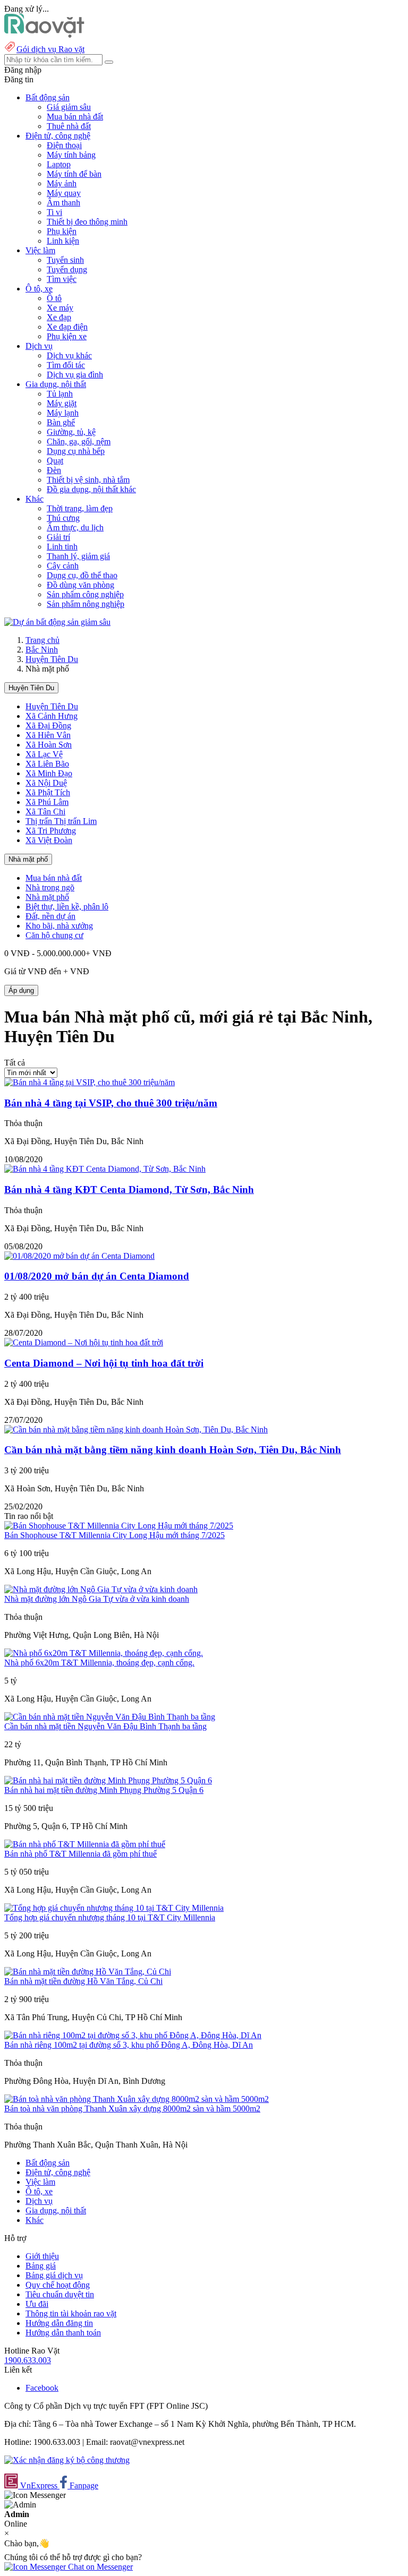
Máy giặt (62, 403)
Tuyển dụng (67, 269)
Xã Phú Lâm (47, 802)
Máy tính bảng (71, 155)
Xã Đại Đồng (48, 725)
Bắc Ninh (42, 650)
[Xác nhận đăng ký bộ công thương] (67, 2460)
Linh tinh (62, 547)
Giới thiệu (42, 2256)
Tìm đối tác (66, 365)
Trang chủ (42, 640)
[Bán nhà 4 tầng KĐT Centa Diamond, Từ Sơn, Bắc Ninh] (105, 1169)
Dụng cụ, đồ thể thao (82, 575)
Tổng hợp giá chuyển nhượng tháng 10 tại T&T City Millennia (110, 1917)
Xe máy (60, 308)
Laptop (59, 164)
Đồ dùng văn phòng (80, 585)
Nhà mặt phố (28, 859)
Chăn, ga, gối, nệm (79, 441)
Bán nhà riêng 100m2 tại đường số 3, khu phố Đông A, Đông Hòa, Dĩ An (129, 2045)
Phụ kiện (62, 231)
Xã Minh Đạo (49, 773)
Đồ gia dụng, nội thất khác (91, 489)
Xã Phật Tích (48, 792)
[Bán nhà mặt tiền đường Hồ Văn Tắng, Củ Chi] (88, 1972)
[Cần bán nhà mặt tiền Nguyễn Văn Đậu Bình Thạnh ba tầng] (110, 1717)
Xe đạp (59, 317)
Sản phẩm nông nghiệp (86, 604)
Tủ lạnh (60, 394)
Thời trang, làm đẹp (80, 508)
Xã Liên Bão (47, 764)
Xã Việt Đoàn (49, 840)
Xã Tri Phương (51, 831)
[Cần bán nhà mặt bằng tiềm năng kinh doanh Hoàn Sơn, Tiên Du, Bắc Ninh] (136, 1429)
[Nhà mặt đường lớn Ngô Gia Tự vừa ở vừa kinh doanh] (101, 1589)
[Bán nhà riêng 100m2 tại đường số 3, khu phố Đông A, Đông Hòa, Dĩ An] (133, 2035)
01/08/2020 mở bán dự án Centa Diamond (97, 1276)
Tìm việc (62, 279)
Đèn (54, 470)
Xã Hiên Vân (48, 735)
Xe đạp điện (67, 327)
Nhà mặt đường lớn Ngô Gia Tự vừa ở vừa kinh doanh (97, 1599)
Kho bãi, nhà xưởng (59, 926)
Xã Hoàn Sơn (49, 745)
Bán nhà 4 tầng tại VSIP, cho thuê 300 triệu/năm (111, 1103)
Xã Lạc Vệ (44, 754)
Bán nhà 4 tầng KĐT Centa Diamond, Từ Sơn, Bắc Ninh (129, 1190)
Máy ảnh (62, 183)
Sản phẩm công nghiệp (85, 594)
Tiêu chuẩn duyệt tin (60, 2294)
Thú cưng (63, 518)
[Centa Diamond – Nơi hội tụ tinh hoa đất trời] (84, 1342)
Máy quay (64, 193)
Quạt (55, 461)
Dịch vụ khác (69, 355)
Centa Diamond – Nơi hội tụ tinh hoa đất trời (104, 1363)
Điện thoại (64, 145)
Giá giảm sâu (69, 107)
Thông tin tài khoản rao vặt (71, 2313)
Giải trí (58, 537)
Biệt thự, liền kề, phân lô (67, 907)
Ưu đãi (37, 2304)
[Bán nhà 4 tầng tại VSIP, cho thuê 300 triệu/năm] (90, 1082)
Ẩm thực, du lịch (75, 527)
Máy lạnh (63, 413)
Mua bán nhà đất (75, 117)
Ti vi (54, 212)
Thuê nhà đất (69, 126)
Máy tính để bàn (74, 174)
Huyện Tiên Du (52, 659)
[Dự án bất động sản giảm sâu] (57, 622)
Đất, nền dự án (50, 916)
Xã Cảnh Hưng (52, 716)
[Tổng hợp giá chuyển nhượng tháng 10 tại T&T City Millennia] (114, 1908)
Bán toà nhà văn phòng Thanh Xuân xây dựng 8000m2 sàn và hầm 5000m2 (132, 2109)
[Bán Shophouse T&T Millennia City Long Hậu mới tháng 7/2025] (119, 1526)
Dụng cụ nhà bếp (76, 451)
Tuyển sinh (65, 260)
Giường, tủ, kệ (71, 432)
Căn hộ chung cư (54, 935)
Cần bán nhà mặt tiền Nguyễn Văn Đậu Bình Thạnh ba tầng (105, 1726)
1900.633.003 (28, 2360)
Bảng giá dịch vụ (54, 2275)
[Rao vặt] (44, 35)
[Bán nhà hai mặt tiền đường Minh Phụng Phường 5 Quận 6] (108, 1780)
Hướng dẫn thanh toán (63, 2333)
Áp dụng (21, 990)
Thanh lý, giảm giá (78, 556)
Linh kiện (63, 241)
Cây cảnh (63, 566)
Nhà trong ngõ (50, 887)
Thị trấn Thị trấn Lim (61, 821)
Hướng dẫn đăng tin (59, 2323)
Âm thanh (63, 203)
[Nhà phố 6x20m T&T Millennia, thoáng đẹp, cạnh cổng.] (104, 1653)
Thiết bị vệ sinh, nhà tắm (88, 480)
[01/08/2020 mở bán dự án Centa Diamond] (79, 1256)
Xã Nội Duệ (46, 783)
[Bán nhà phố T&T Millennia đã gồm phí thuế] (85, 1844)
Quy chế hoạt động (58, 2285)
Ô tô (54, 298)
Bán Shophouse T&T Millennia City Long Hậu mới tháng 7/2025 (114, 1535)
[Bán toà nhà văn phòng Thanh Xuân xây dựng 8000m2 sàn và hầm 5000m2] (137, 2099)
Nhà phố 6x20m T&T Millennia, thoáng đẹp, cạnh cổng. (99, 1663)
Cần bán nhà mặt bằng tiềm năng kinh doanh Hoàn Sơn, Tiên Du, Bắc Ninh (173, 1450)
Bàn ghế (61, 422)
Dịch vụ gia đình (75, 375)
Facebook (42, 2388)
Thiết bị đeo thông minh (87, 222)
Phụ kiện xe (67, 336)
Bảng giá (41, 2266)
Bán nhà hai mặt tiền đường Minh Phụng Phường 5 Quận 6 (104, 1790)
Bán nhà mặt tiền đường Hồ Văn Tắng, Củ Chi (83, 1981)
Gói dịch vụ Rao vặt (50, 49)
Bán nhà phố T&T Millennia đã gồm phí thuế (80, 1854)
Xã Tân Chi (45, 812)
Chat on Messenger (99, 2567)
